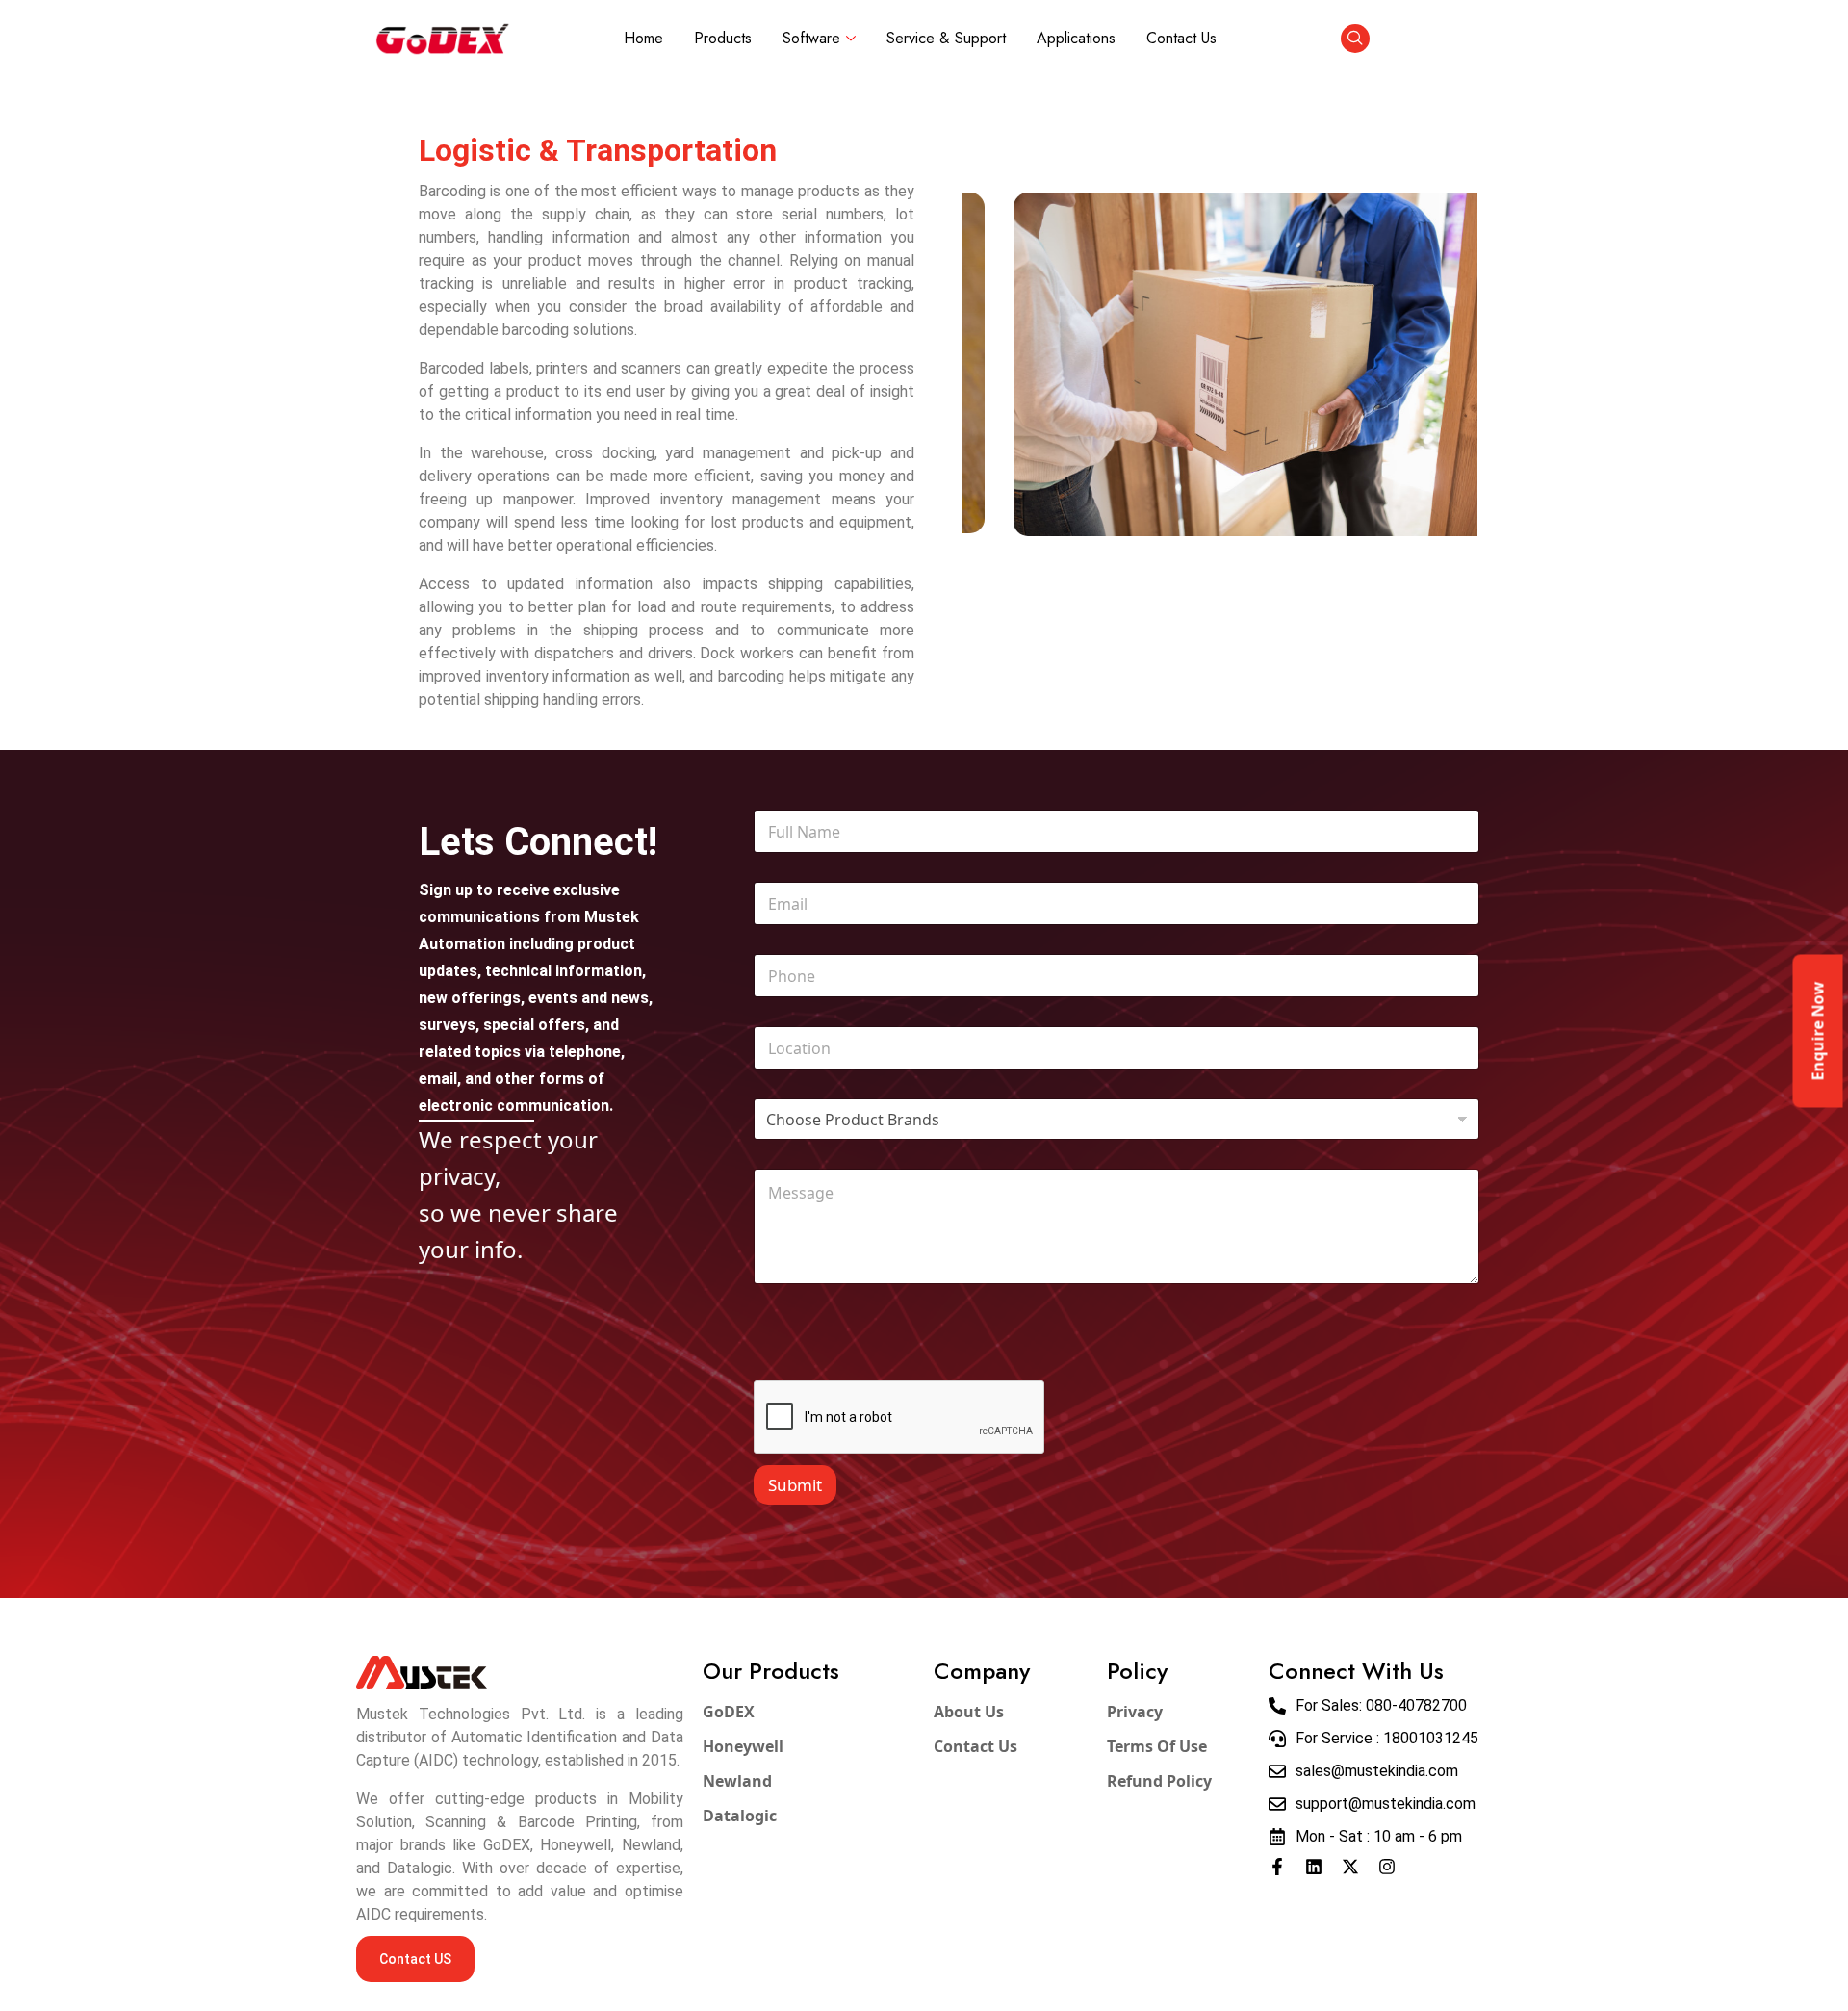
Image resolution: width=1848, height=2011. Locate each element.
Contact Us (1181, 38)
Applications (1076, 38)
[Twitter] (1350, 1867)
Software (811, 38)
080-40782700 (1416, 1705)
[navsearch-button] (1355, 39)
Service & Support (946, 38)
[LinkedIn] (1314, 1867)
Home (643, 38)
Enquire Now (1818, 1031)
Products (723, 38)
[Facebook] (1277, 1867)
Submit (795, 1485)
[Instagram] (1387, 1867)
